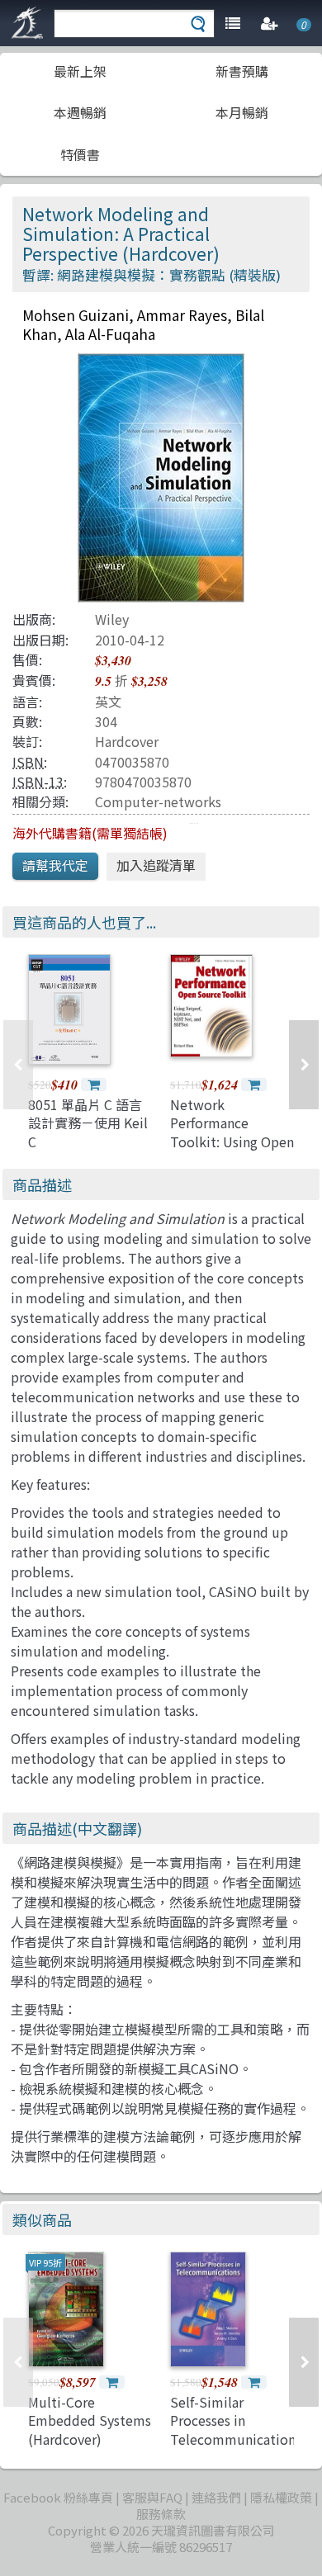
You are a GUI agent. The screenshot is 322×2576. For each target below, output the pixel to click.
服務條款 (161, 2514)
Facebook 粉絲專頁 (58, 2497)
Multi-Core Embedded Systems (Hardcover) (90, 2420)
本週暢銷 (80, 112)
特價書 (80, 154)
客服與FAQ (152, 2497)
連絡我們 (216, 2497)
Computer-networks (158, 801)
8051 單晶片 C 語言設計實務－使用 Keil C (88, 1123)
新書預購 (242, 71)
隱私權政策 (281, 2497)
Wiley (112, 619)
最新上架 (80, 71)
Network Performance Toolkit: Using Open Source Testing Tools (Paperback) (232, 1141)
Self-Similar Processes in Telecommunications (236, 2420)
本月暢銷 (242, 112)
